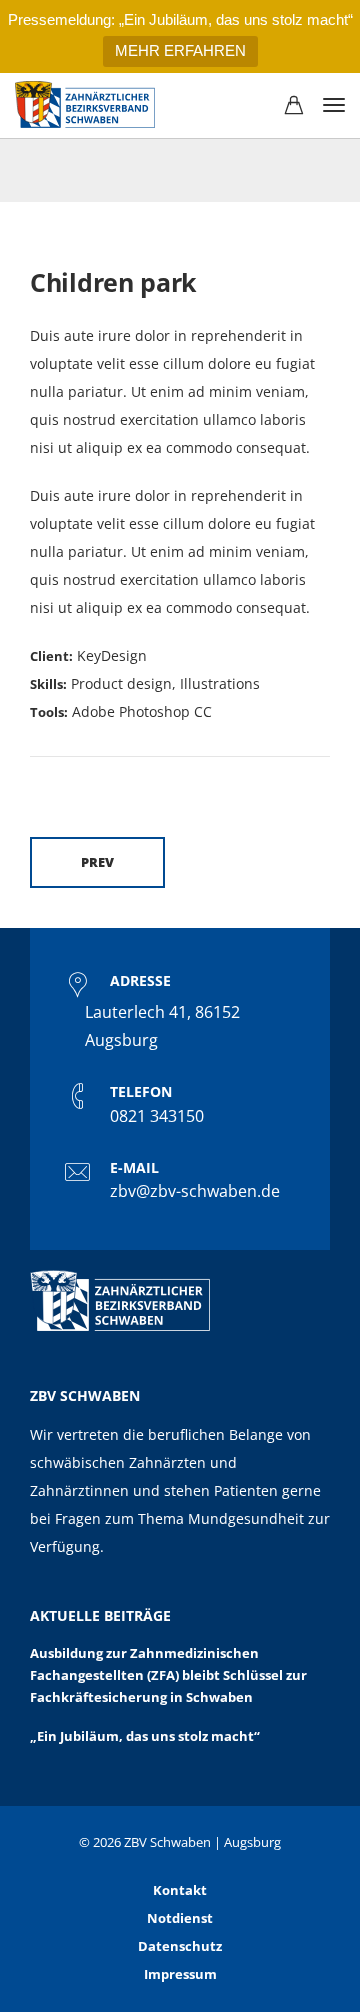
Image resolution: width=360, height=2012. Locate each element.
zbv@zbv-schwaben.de (195, 1191)
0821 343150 (157, 1116)
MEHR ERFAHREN (180, 50)
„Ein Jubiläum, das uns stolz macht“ (145, 1736)
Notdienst (180, 1918)
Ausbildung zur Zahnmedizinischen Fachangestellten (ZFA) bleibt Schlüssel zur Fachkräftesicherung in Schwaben (168, 1675)
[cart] (294, 107)
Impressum (180, 1974)
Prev (97, 862)
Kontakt (180, 1890)
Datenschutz (180, 1946)
